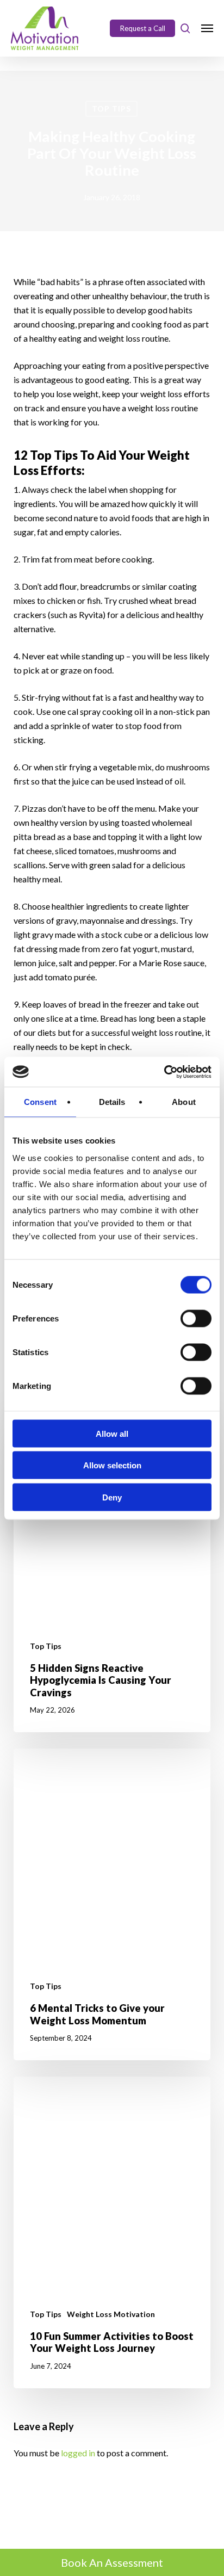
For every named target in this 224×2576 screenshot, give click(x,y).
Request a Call (143, 28)
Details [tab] (112, 1102)
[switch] (196, 1318)
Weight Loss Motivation (111, 2314)
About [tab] (184, 1102)
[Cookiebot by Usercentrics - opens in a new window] (164, 1072)
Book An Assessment (112, 2562)
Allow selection (112, 1465)
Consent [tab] (40, 1102)
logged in (78, 2453)
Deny (112, 1497)
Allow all (112, 1433)
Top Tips (111, 109)
